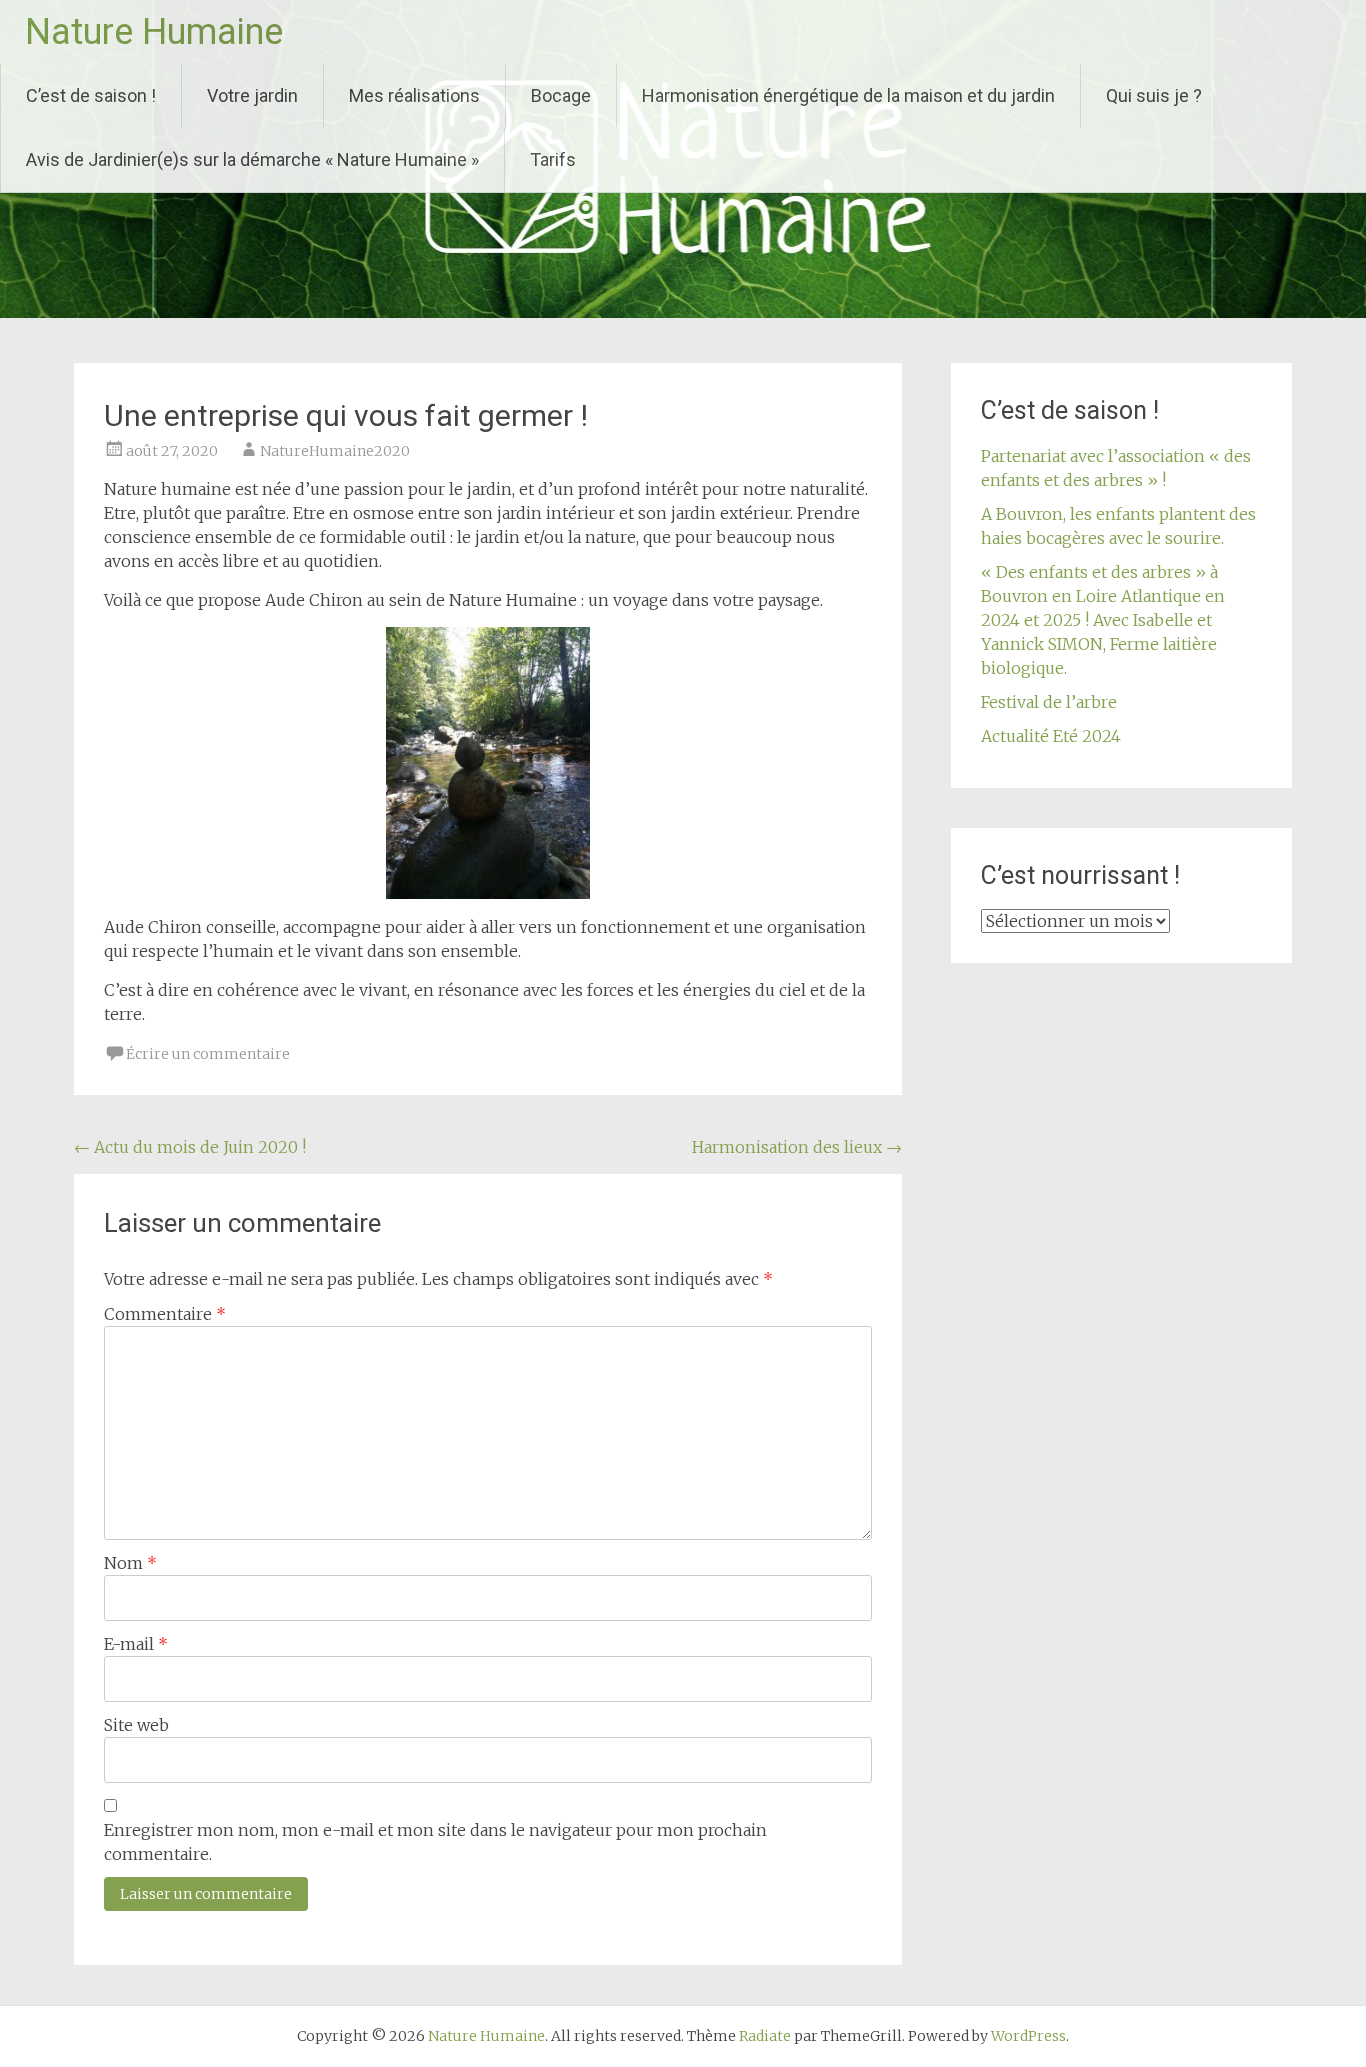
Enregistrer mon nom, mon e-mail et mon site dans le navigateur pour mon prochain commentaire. (435, 1842)
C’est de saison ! (91, 95)
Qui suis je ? (1154, 95)
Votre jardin (252, 95)
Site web (136, 1725)
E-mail (136, 1644)
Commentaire (165, 1314)
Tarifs (553, 159)
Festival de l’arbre (1049, 702)
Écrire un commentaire (208, 1054)
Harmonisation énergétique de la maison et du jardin (848, 95)
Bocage (561, 95)
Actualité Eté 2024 (1051, 736)
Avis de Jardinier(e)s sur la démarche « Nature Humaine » (252, 159)
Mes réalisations (414, 95)
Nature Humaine (154, 32)
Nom (130, 1563)
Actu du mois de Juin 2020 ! (190, 1147)
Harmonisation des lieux (797, 1147)
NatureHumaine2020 (335, 451)
